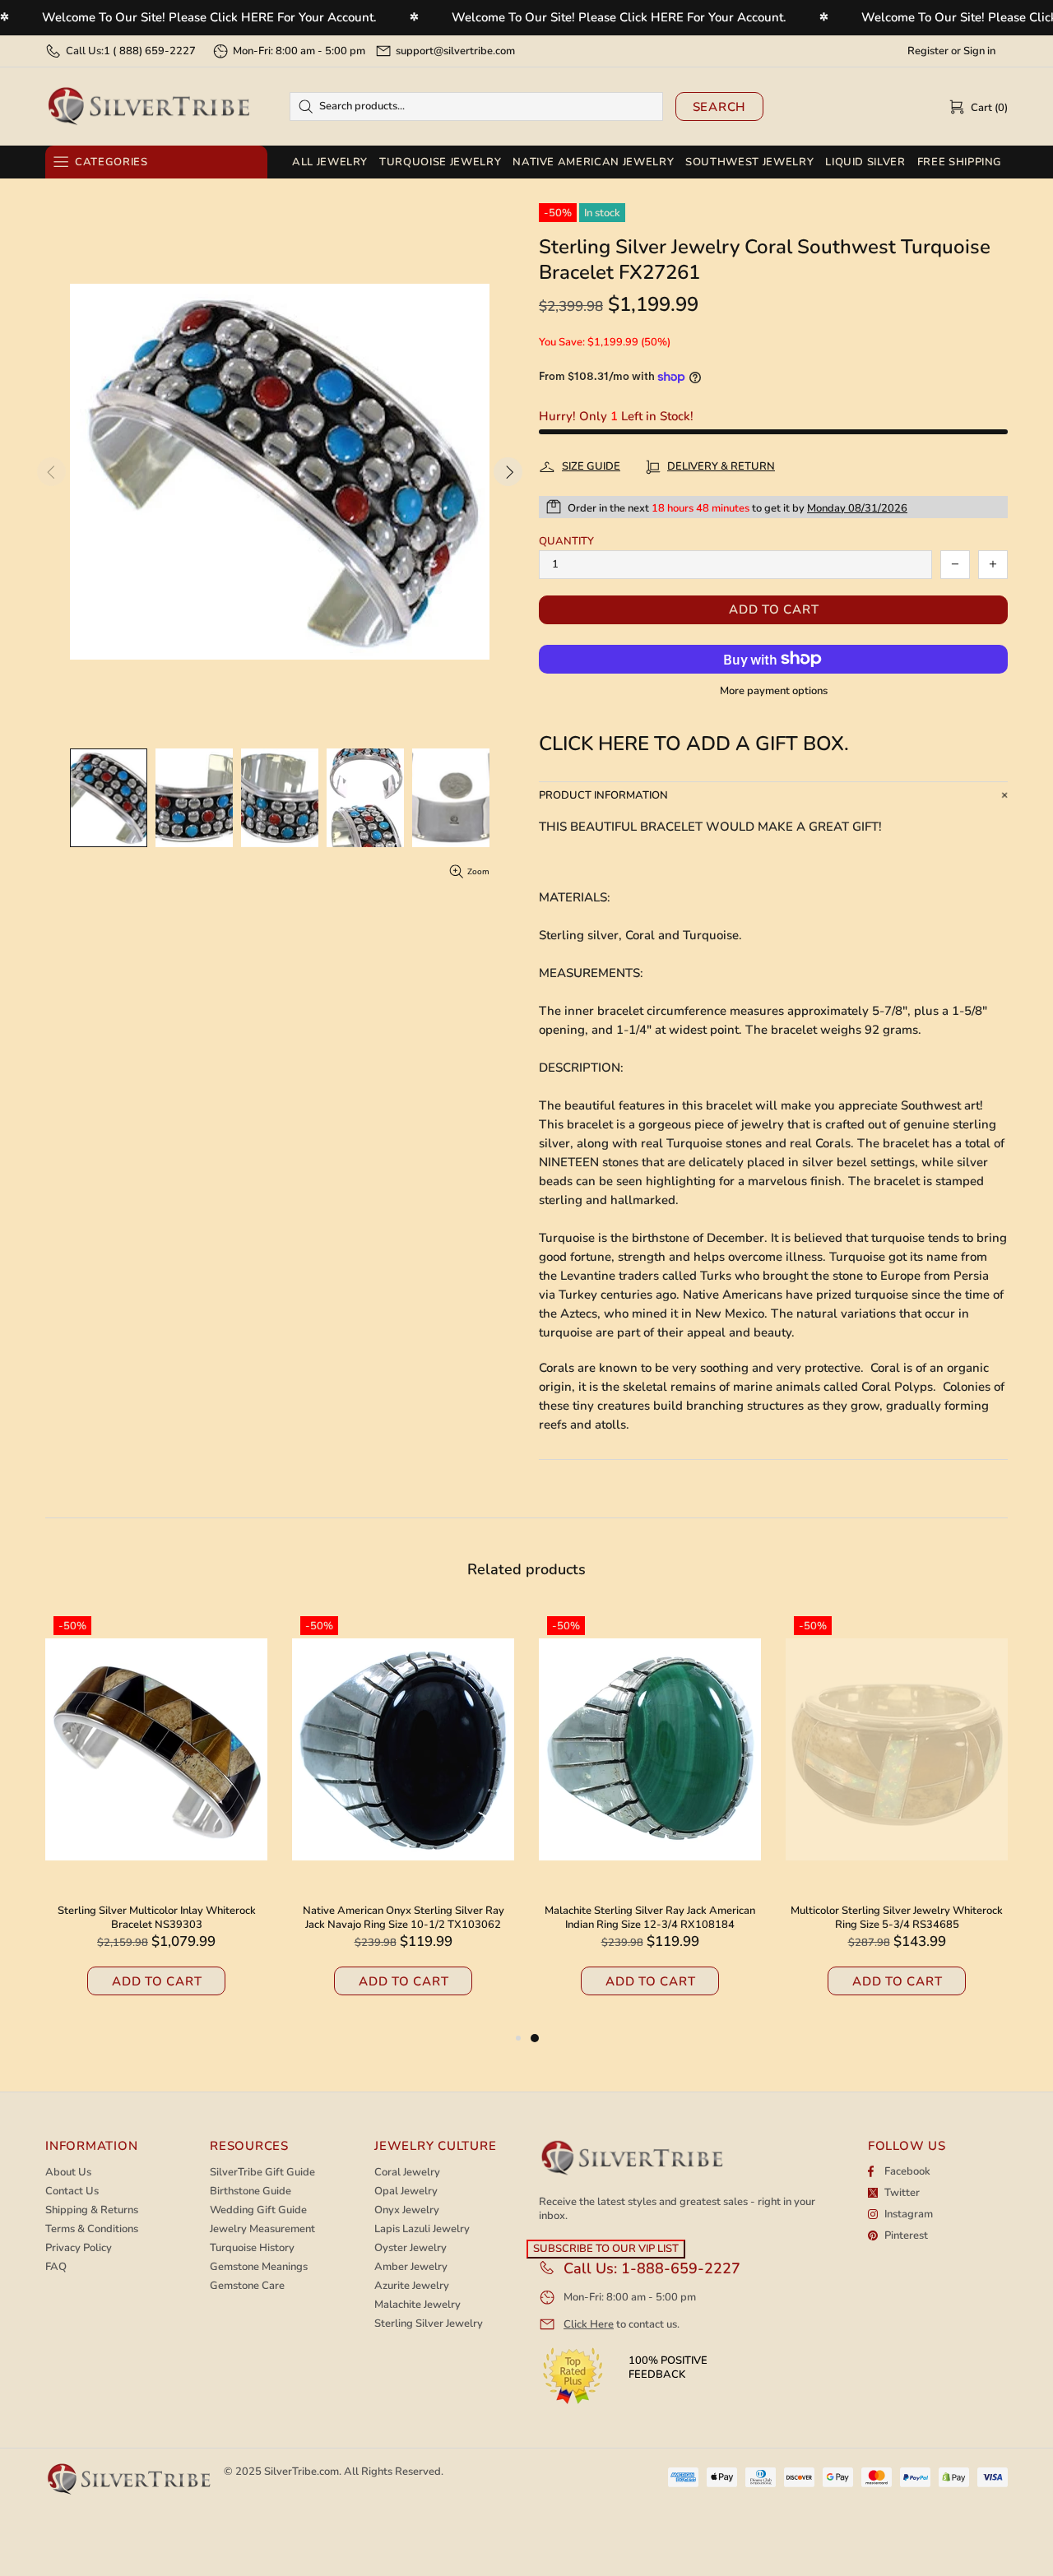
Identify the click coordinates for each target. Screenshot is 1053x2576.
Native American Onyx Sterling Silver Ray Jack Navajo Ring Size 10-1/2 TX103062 (404, 1918)
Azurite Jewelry (412, 2286)
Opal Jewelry (406, 2191)
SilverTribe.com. (303, 2472)
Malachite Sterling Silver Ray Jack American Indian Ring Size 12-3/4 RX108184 (650, 1918)
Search (720, 107)
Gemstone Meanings (259, 2267)
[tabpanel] (650, 1818)
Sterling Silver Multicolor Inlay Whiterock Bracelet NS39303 (157, 1918)
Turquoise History (252, 2248)
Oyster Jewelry (411, 2248)
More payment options (774, 691)
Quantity (566, 542)
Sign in (979, 51)
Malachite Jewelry (417, 2305)
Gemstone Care (247, 2286)
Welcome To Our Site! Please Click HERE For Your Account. (209, 17)
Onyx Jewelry (407, 2210)
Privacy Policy (79, 2248)
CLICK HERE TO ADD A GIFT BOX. (694, 744)
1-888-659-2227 (681, 2268)
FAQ (56, 2267)
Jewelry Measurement (262, 2229)
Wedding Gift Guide (258, 2210)
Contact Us (72, 2191)
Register (928, 51)
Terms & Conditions (92, 2229)
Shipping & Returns (92, 2210)
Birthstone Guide (250, 2191)
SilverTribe (148, 107)
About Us (68, 2173)
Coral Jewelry (407, 2173)
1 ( (150, 51)
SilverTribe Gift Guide (262, 2173)
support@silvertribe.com (455, 51)
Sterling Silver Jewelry (429, 2324)
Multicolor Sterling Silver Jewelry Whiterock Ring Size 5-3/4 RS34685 (897, 1918)
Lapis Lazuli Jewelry (422, 2229)
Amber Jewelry (411, 2267)
